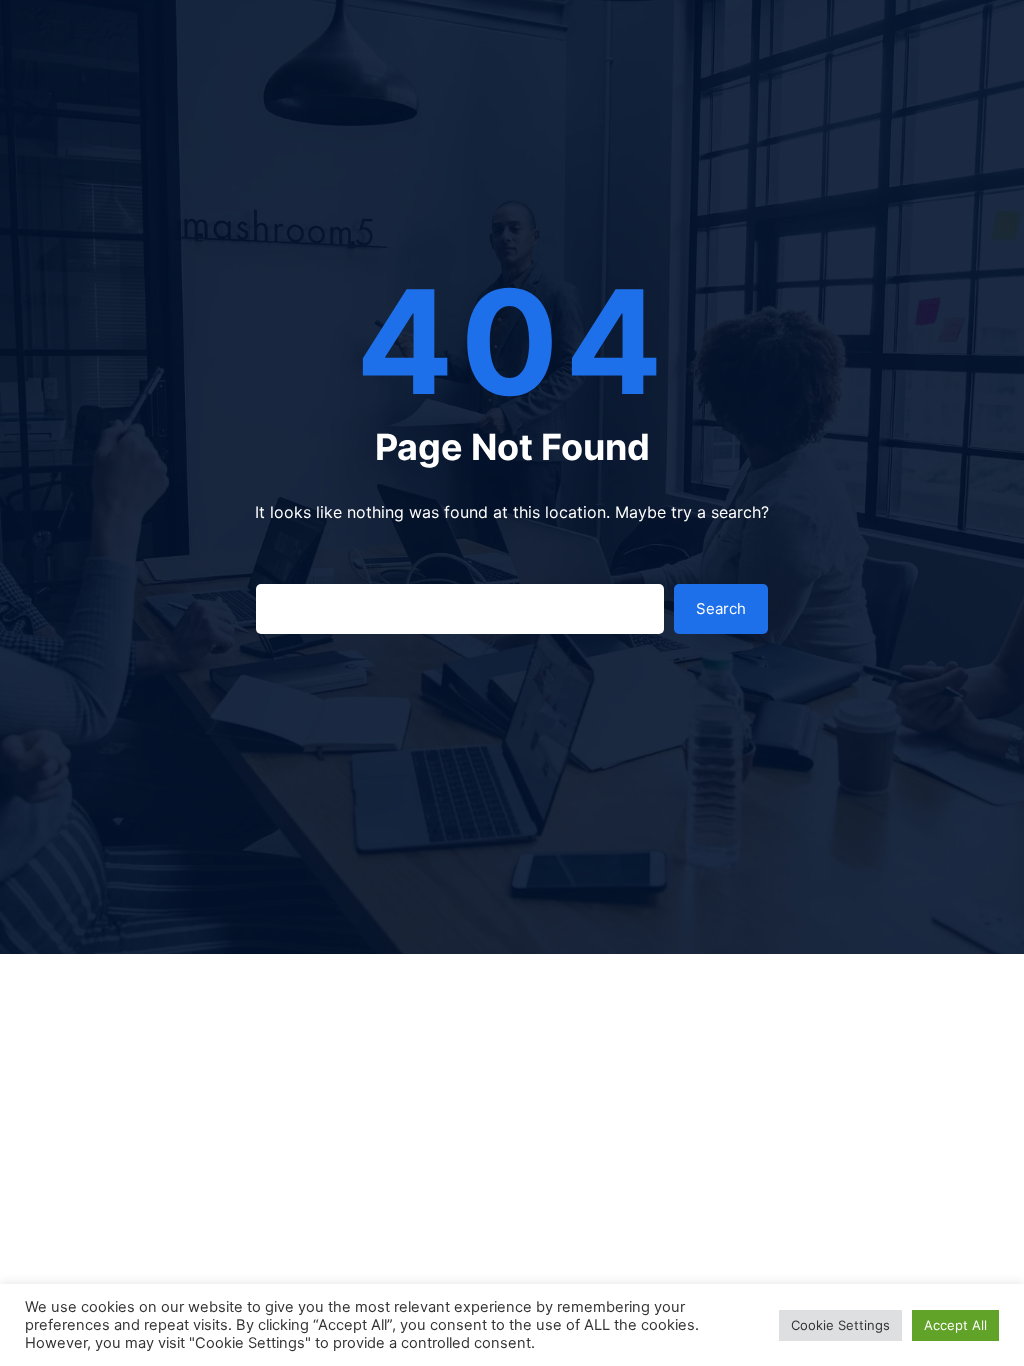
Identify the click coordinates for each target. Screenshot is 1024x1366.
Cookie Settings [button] (840, 1325)
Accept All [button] (955, 1325)
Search (721, 608)
